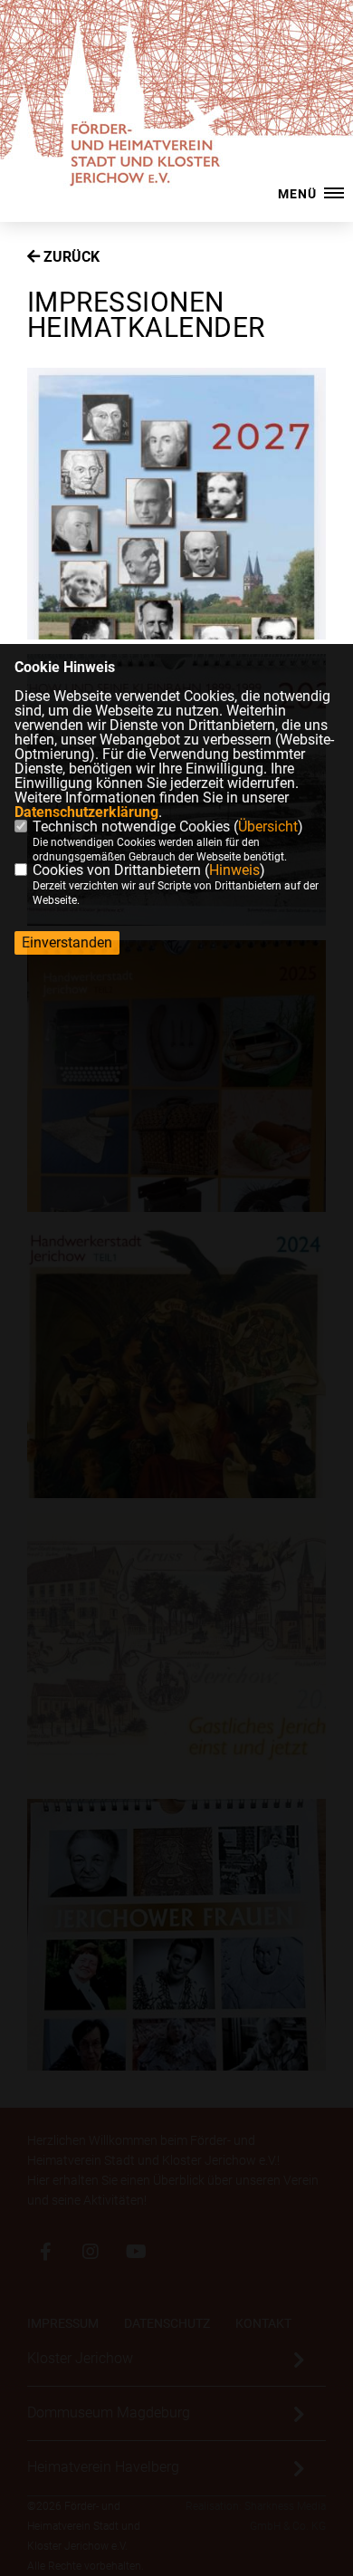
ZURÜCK (70, 257)
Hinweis (234, 870)
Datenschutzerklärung (86, 812)
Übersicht (268, 827)
